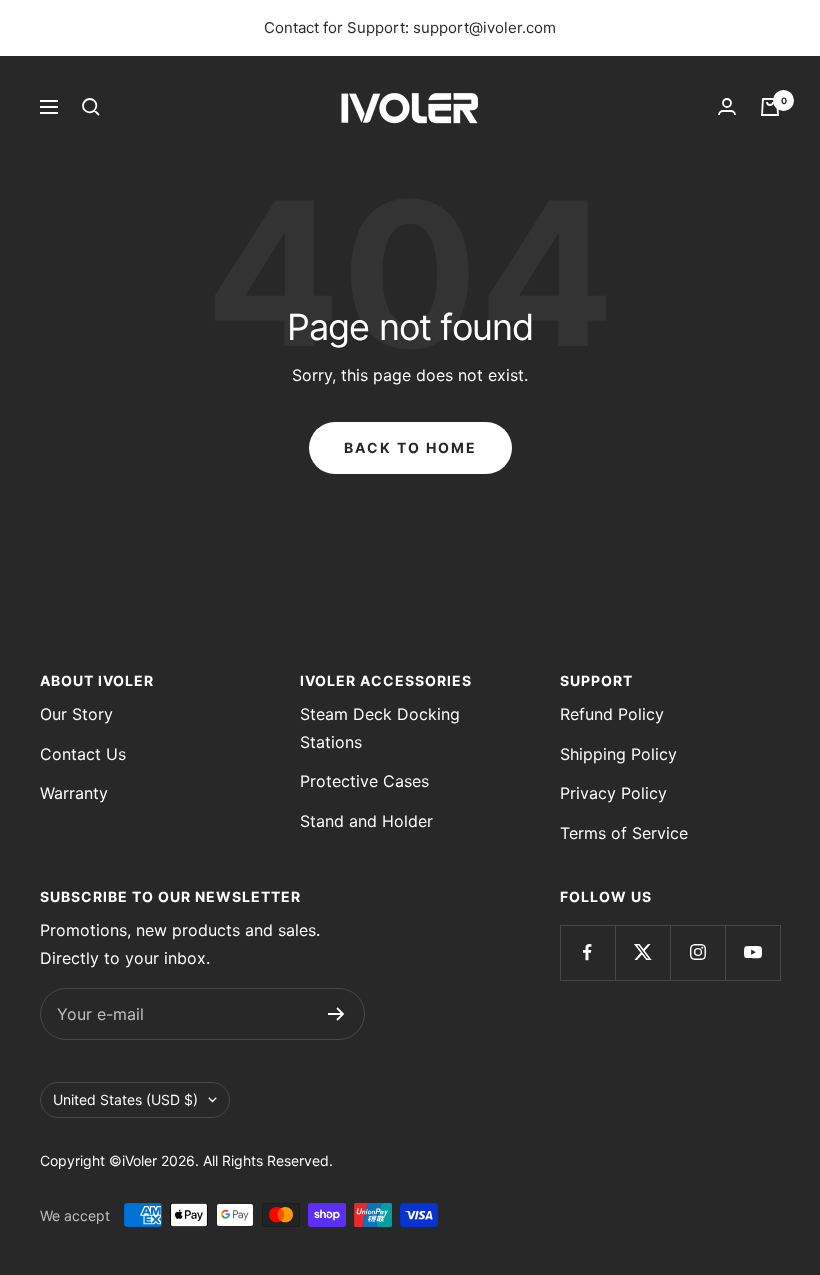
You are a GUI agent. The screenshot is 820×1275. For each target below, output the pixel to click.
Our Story (76, 714)
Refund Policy (612, 714)
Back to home (410, 447)
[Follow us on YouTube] (752, 952)
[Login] (727, 106)
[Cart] (770, 107)
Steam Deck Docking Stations (380, 728)
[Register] (336, 1014)
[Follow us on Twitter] (642, 952)
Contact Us (83, 754)
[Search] (91, 107)
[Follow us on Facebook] (587, 952)
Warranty (74, 793)
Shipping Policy (618, 754)
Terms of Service (624, 833)
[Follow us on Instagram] (697, 952)
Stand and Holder (366, 821)
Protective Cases (364, 781)
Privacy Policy (613, 793)
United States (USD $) (125, 1099)
